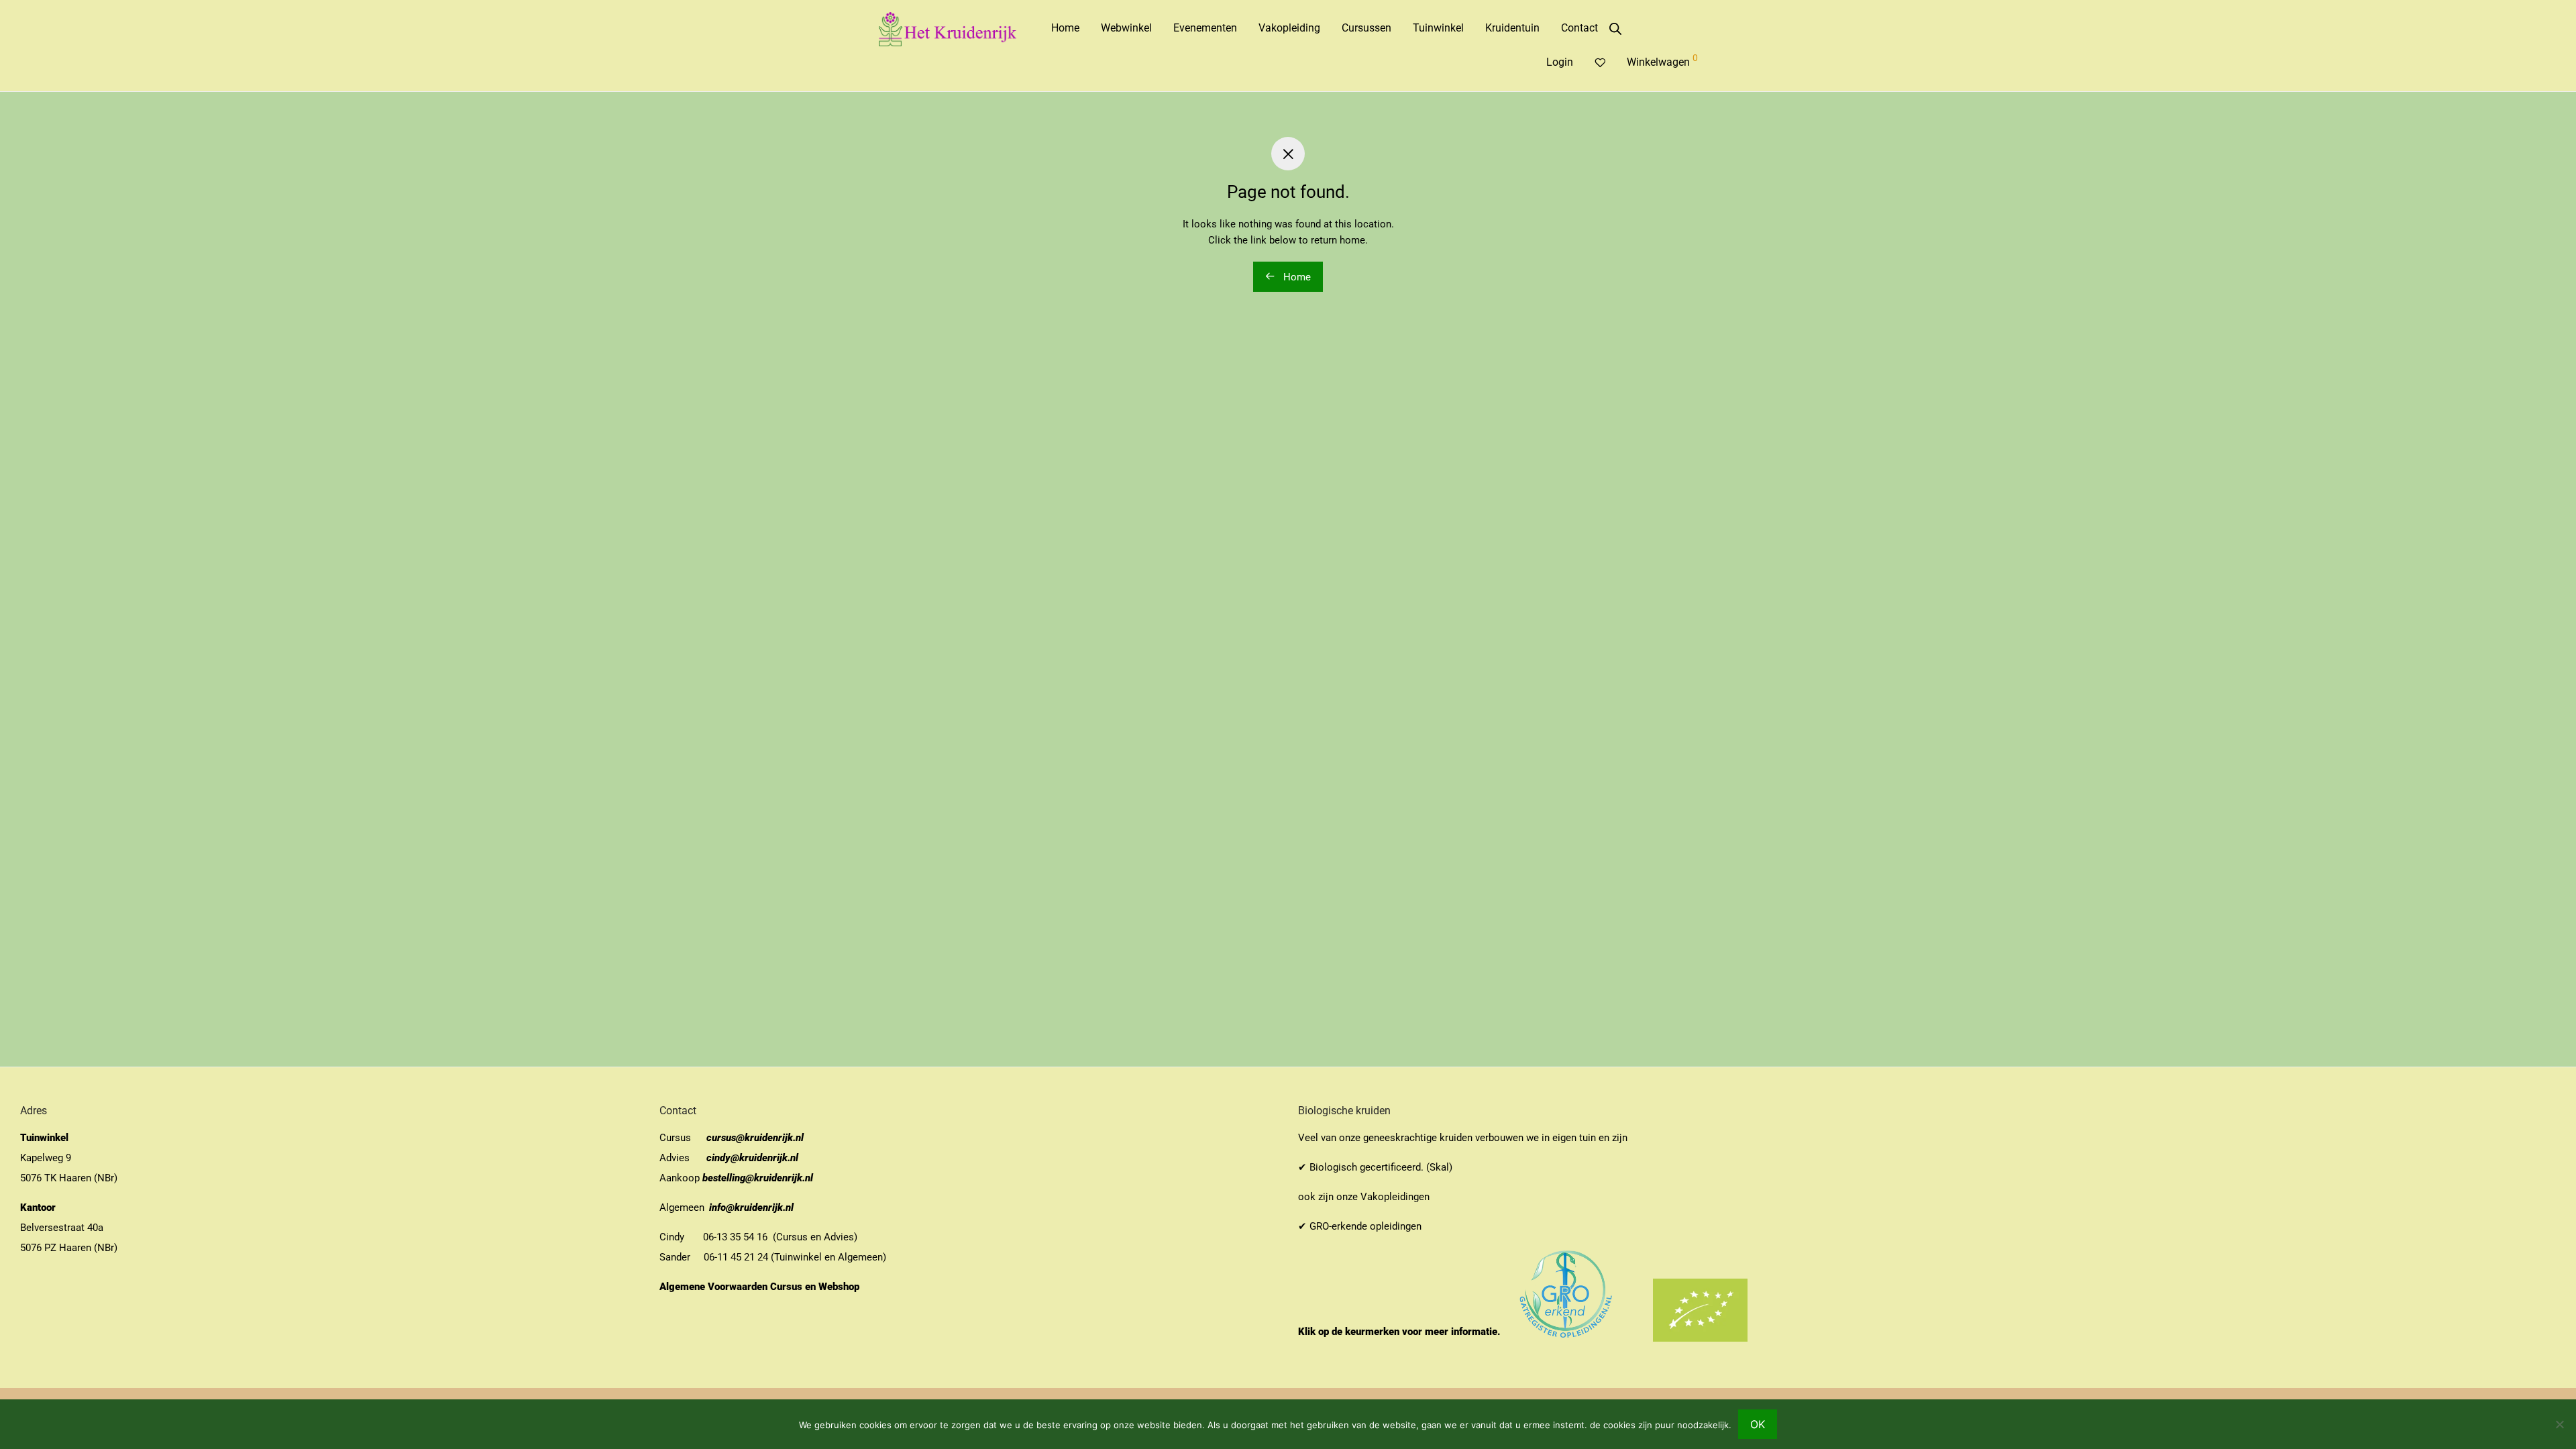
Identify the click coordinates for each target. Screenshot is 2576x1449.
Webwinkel (1126, 28)
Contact (1579, 28)
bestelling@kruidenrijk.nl (758, 1178)
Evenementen (1205, 28)
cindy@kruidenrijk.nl (752, 1158)
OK (1758, 1424)
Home (1065, 28)
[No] (2559, 1424)
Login (1560, 62)
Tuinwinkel (1438, 28)
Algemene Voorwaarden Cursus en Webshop (761, 1287)
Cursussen (1366, 28)
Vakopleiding (1289, 28)
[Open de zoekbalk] (1615, 29)
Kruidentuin (1512, 28)
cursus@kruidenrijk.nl (755, 1138)
